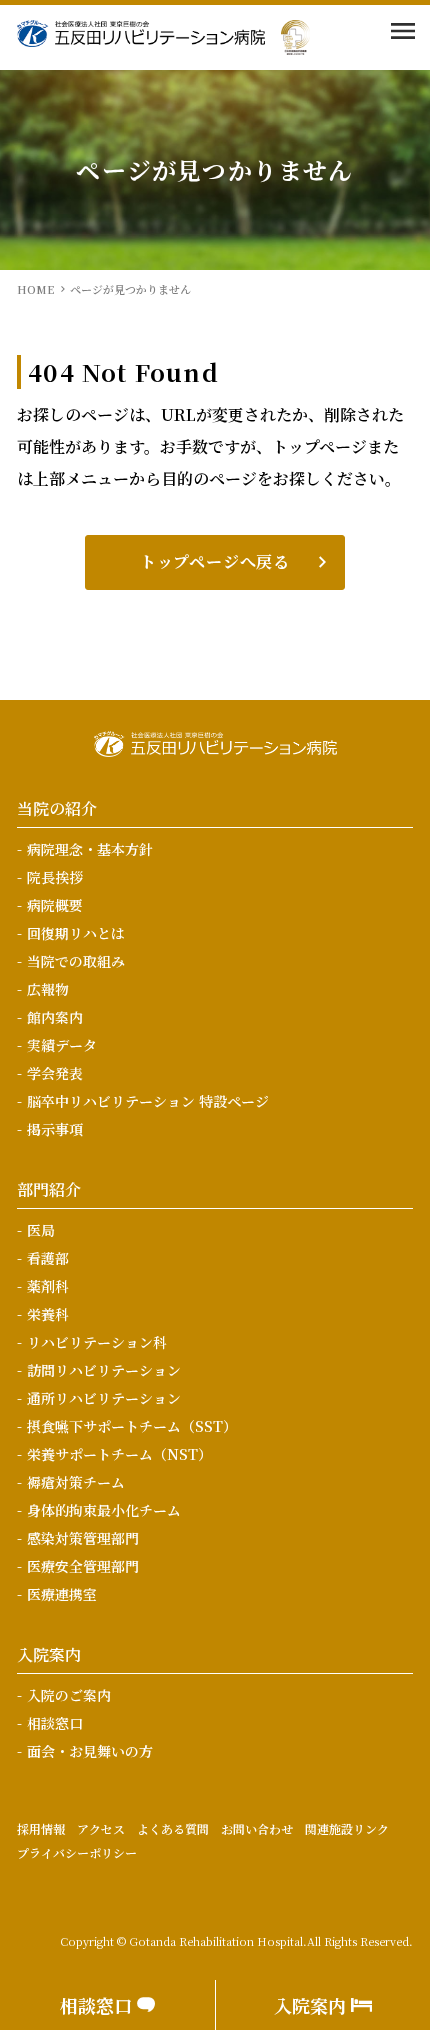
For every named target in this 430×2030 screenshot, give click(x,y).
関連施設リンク (347, 1828)
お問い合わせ (257, 1828)
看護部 (48, 1258)
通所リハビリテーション (104, 1398)
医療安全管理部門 (83, 1566)
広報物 (48, 989)
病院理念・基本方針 (90, 849)
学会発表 (55, 1073)
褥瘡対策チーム (76, 1482)
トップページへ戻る (215, 561)
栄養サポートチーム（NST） (119, 1454)
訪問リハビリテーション (104, 1370)
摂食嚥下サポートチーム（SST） (132, 1426)
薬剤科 (48, 1286)
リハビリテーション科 (97, 1342)
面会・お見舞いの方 (90, 1751)
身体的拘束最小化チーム (104, 1510)
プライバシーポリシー (77, 1852)
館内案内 (55, 1017)
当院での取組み (76, 961)
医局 (41, 1230)
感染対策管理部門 (83, 1538)
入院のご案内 (69, 1695)
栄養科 (48, 1314)
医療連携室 (62, 1594)
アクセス (101, 1828)
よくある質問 (173, 1828)
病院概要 (55, 905)
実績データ (62, 1045)
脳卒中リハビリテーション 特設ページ (148, 1101)
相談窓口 (55, 1723)
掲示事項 (55, 1129)
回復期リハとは (76, 933)
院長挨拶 (55, 877)
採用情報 (41, 1828)
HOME (35, 289)
